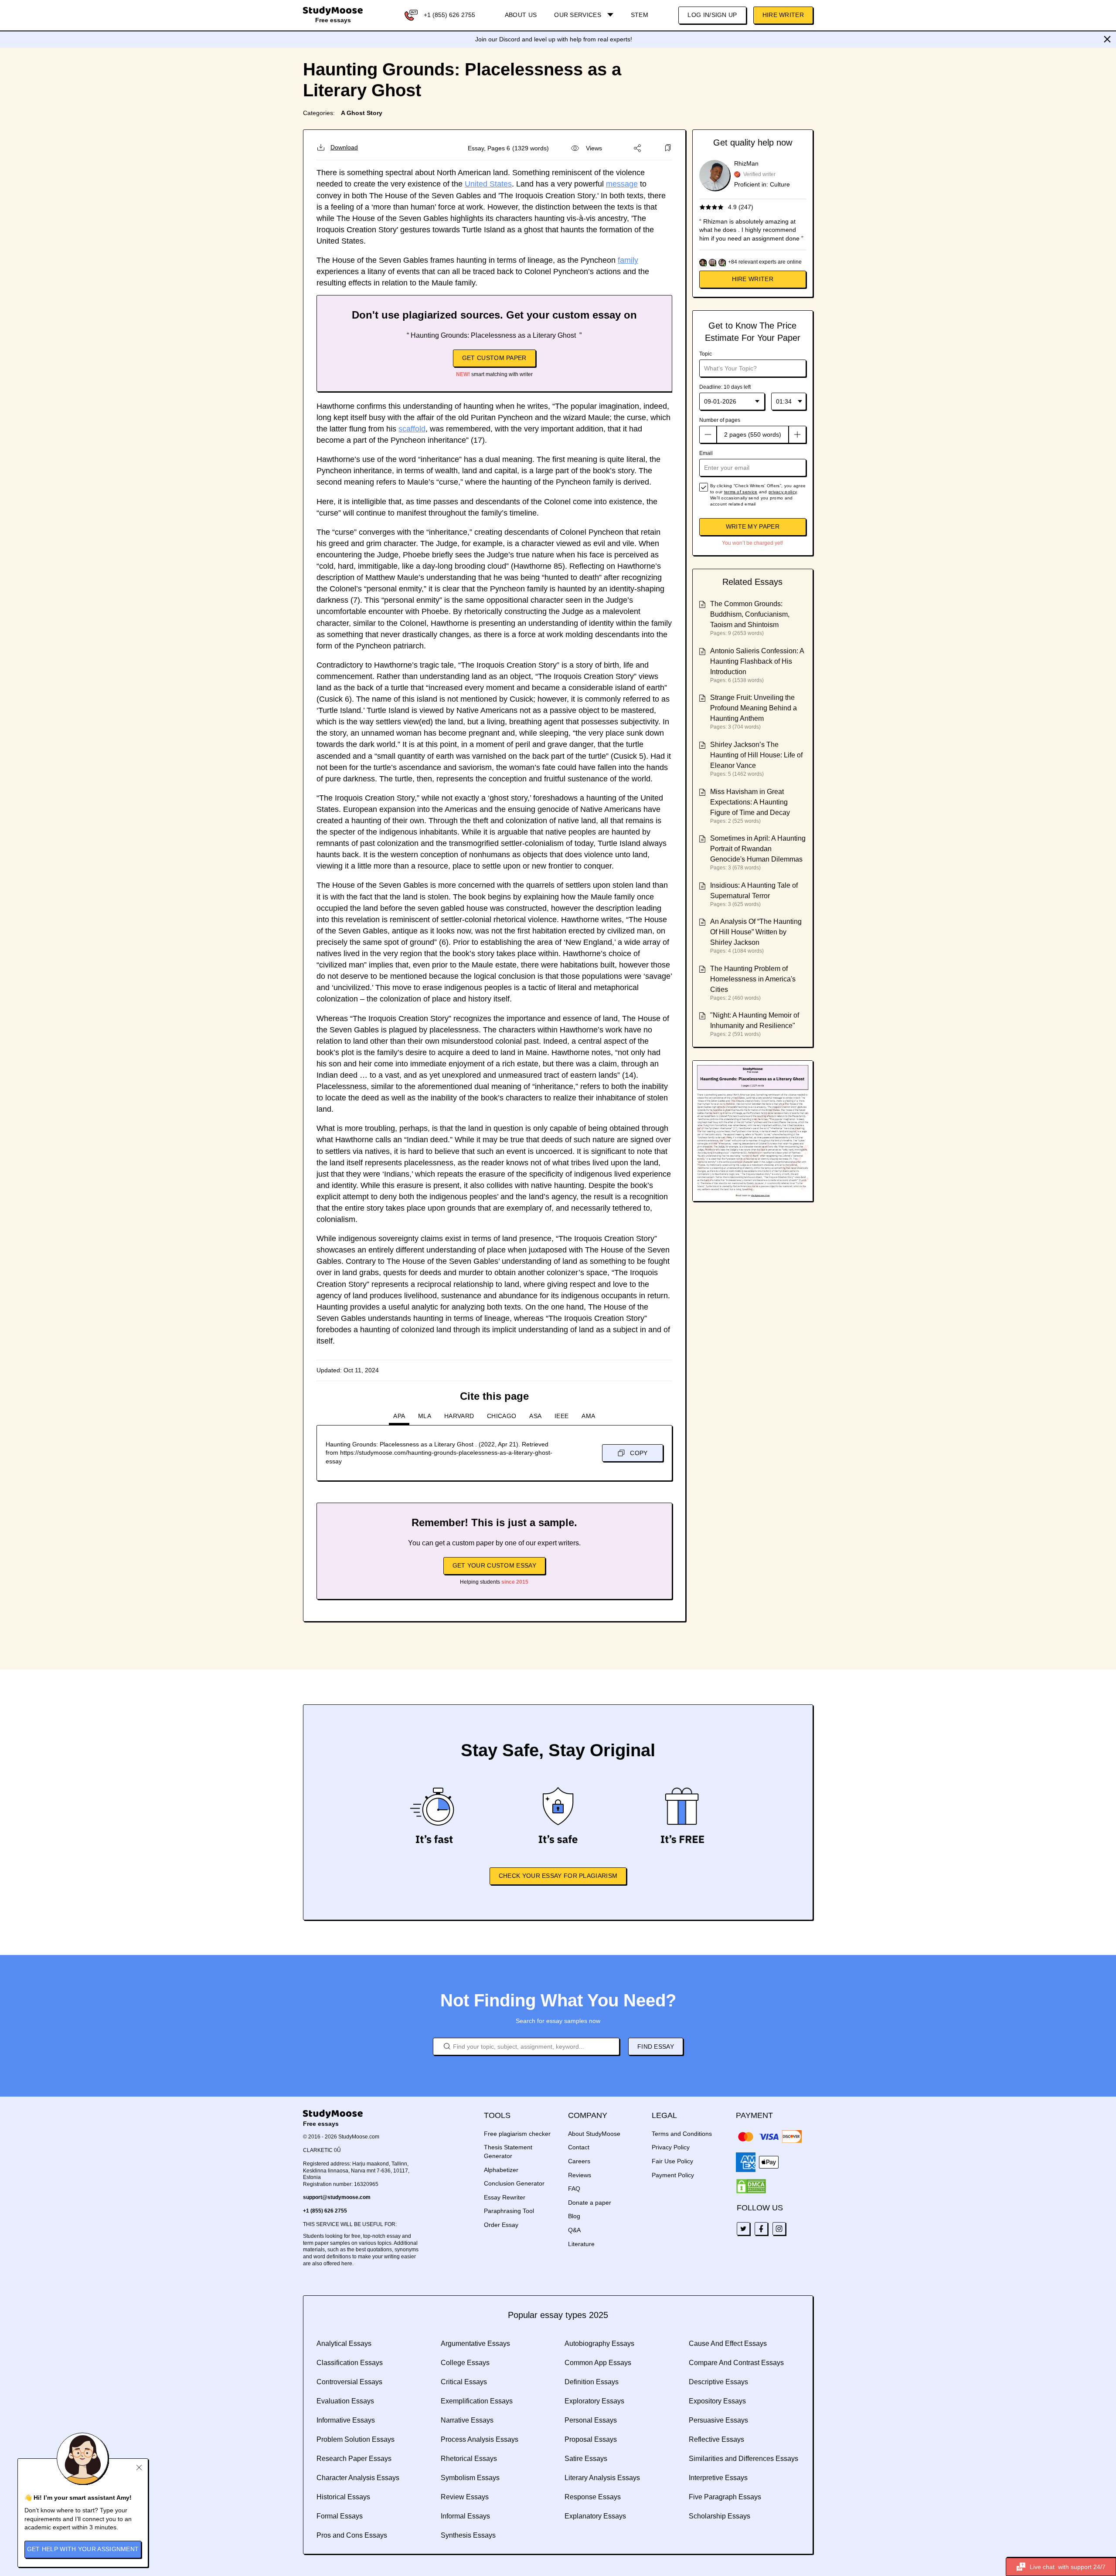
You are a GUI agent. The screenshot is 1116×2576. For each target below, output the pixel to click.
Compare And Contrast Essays (736, 2363)
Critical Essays (464, 2382)
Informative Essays (346, 2420)
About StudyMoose (594, 2134)
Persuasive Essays (718, 2420)
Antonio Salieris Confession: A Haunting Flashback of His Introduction (757, 661)
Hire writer (753, 279)
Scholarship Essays (720, 2516)
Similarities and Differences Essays (743, 2459)
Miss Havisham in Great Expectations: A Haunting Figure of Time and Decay (750, 802)
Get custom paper (494, 358)
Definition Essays (592, 2382)
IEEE (561, 1416)
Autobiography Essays (599, 2344)
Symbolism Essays (470, 2478)
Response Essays (593, 2497)
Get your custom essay (494, 1565)
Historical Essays (343, 2497)
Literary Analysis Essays (602, 2478)
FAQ (574, 2189)
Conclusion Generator (514, 2183)
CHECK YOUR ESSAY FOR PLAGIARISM (558, 1876)
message (622, 184)
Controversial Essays (349, 2382)
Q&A (574, 2230)
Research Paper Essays (354, 2459)
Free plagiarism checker (517, 2134)
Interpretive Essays (718, 2478)
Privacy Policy (671, 2147)
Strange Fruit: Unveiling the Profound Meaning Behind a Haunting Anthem (754, 708)
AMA (588, 1416)
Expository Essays (717, 2401)
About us (521, 15)
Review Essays (465, 2497)
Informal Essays (465, 2516)
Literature (581, 2244)
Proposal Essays (591, 2439)
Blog (574, 2216)
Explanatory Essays (595, 2516)
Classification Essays (350, 2363)
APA (399, 1416)
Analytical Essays (344, 2344)
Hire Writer (783, 15)
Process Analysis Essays (480, 2439)
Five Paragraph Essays (725, 2497)
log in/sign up (712, 15)
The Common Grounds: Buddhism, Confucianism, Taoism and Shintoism (750, 614)
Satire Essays (586, 2459)
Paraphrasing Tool (509, 2211)
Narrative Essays (467, 2420)
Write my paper (753, 526)
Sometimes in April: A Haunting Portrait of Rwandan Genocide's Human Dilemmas (758, 849)
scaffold (412, 429)
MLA (425, 1416)
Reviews (580, 2175)
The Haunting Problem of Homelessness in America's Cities (753, 979)
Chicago (502, 1416)
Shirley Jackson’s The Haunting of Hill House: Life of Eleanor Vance (756, 755)
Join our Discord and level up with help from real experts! (554, 39)
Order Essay (501, 2225)
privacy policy (783, 492)
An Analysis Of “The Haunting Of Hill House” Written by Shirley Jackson (756, 932)
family (628, 260)
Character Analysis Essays (358, 2478)
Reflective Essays (716, 2439)
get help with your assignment (83, 2549)
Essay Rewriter (505, 2197)
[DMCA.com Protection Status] (751, 2186)
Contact (579, 2147)
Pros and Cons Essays (352, 2535)
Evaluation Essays (345, 2401)
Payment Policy (673, 2175)
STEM (640, 15)
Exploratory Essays (594, 2401)
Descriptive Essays (718, 2382)
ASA (535, 1416)
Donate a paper (590, 2203)
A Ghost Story (362, 113)
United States (488, 184)
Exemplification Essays (477, 2401)
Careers (579, 2161)
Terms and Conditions (682, 2134)
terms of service (741, 492)
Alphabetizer (501, 2170)
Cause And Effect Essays (728, 2344)
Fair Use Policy (672, 2161)
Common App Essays (598, 2363)
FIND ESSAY (656, 2047)
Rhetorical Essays (469, 2459)
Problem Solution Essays (356, 2439)
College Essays (465, 2363)
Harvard (459, 1416)
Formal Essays (340, 2516)
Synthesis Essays (468, 2535)
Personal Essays (591, 2420)
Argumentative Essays (475, 2344)
